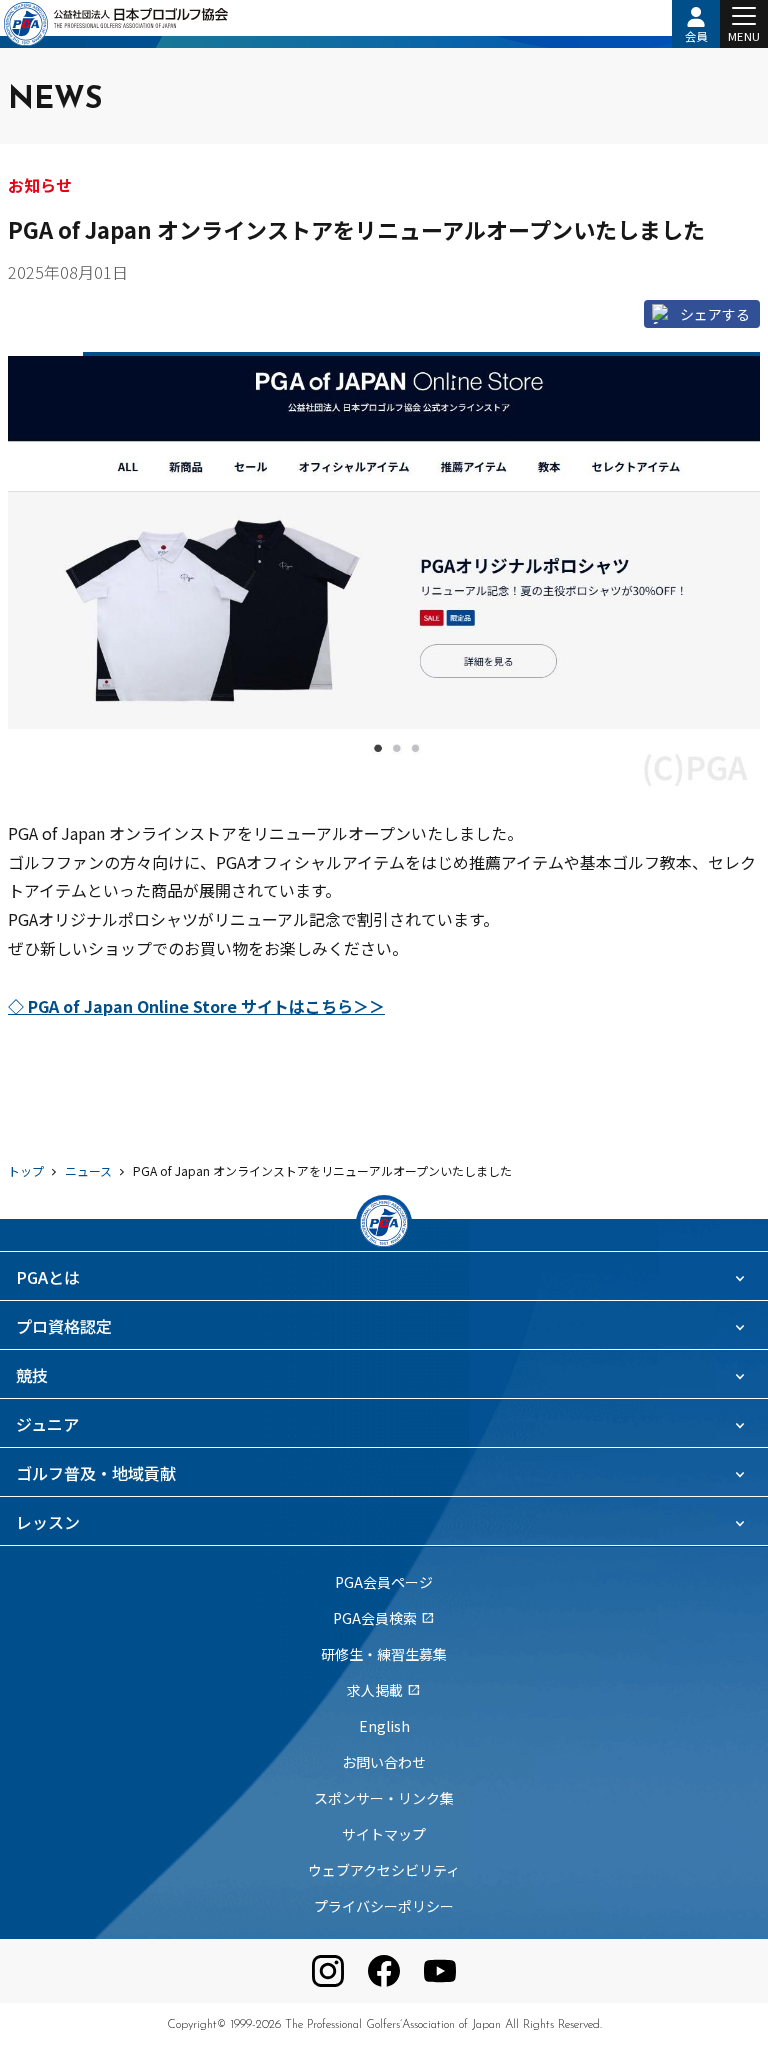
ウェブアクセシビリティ (384, 1870)
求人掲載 (384, 1690)
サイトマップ (384, 1834)
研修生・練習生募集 (384, 1654)
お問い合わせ (384, 1762)
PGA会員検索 (384, 1618)
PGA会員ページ (384, 1582)
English (384, 1726)
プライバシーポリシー (384, 1906)
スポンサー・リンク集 (384, 1798)
